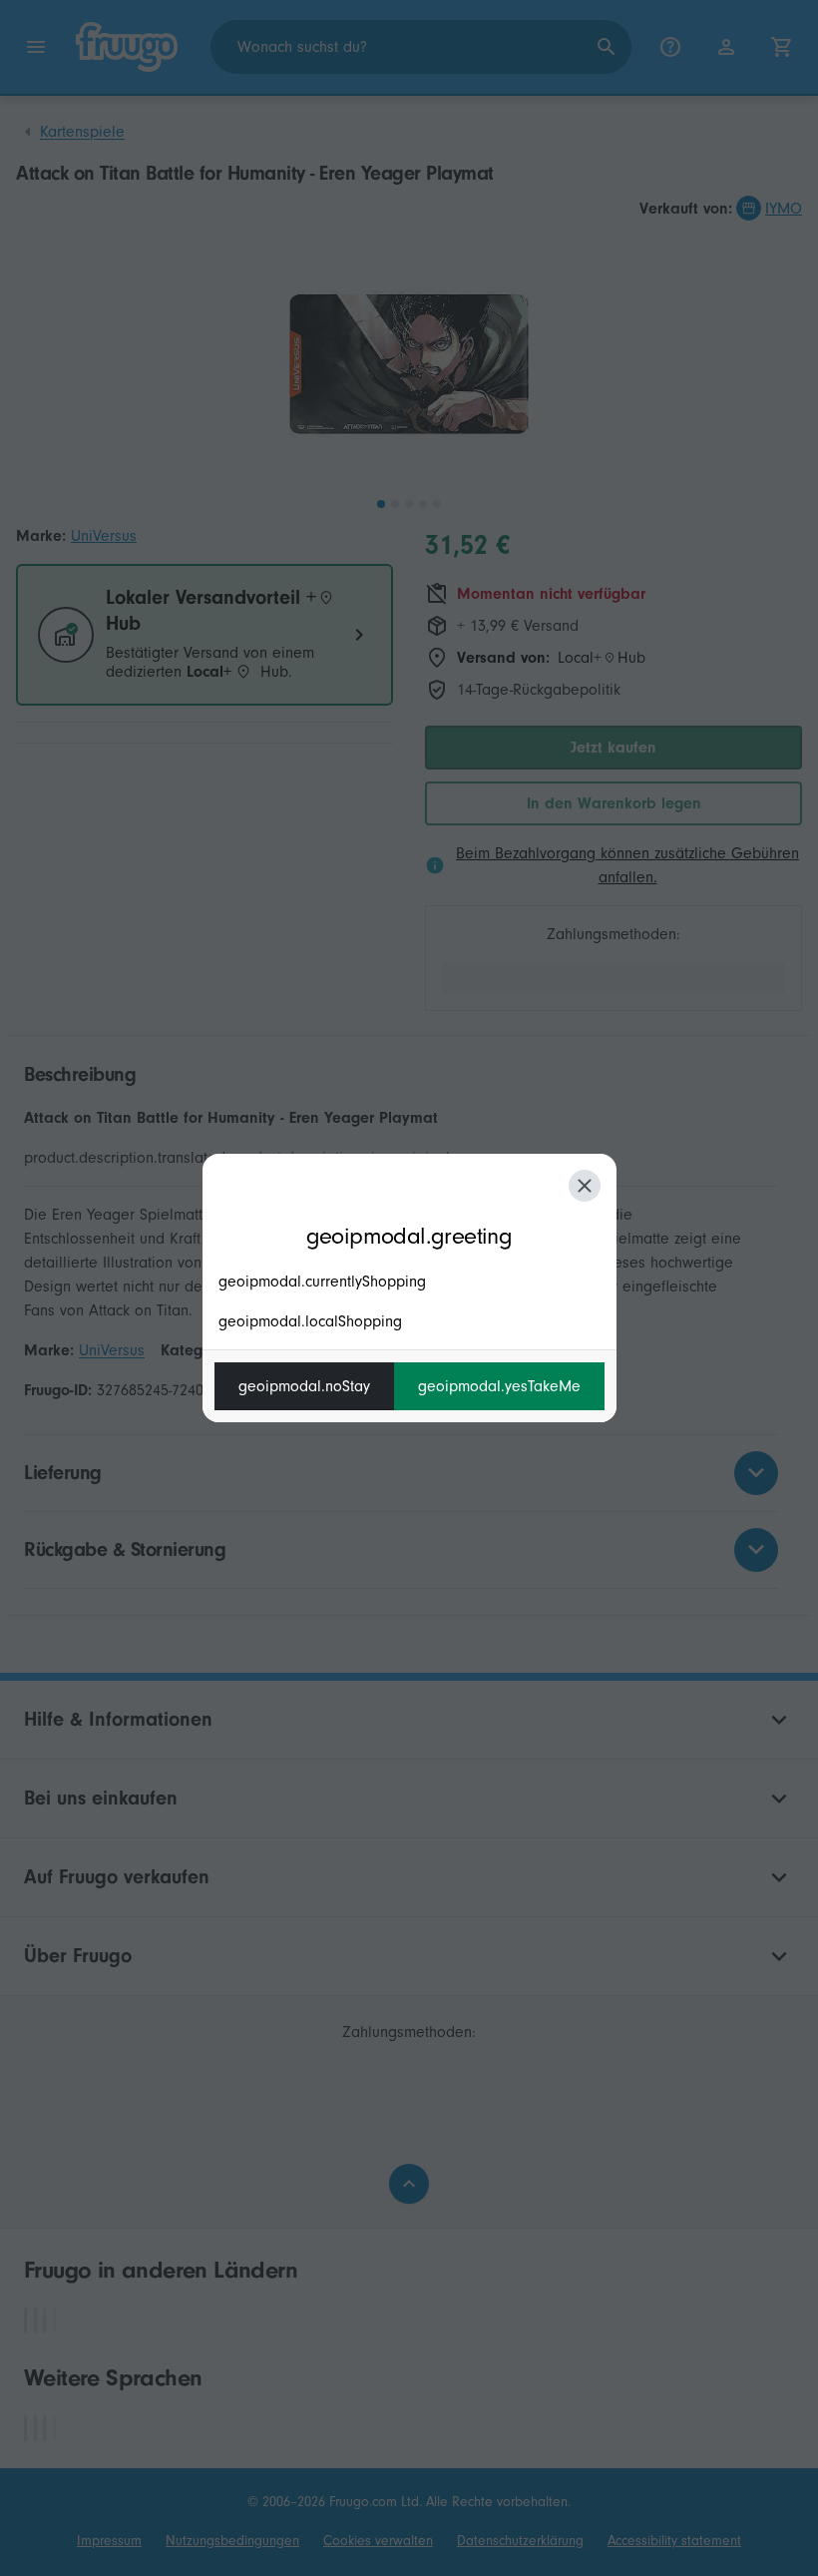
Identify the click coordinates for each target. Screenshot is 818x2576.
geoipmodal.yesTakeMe (499, 1386)
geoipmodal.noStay (304, 1386)
